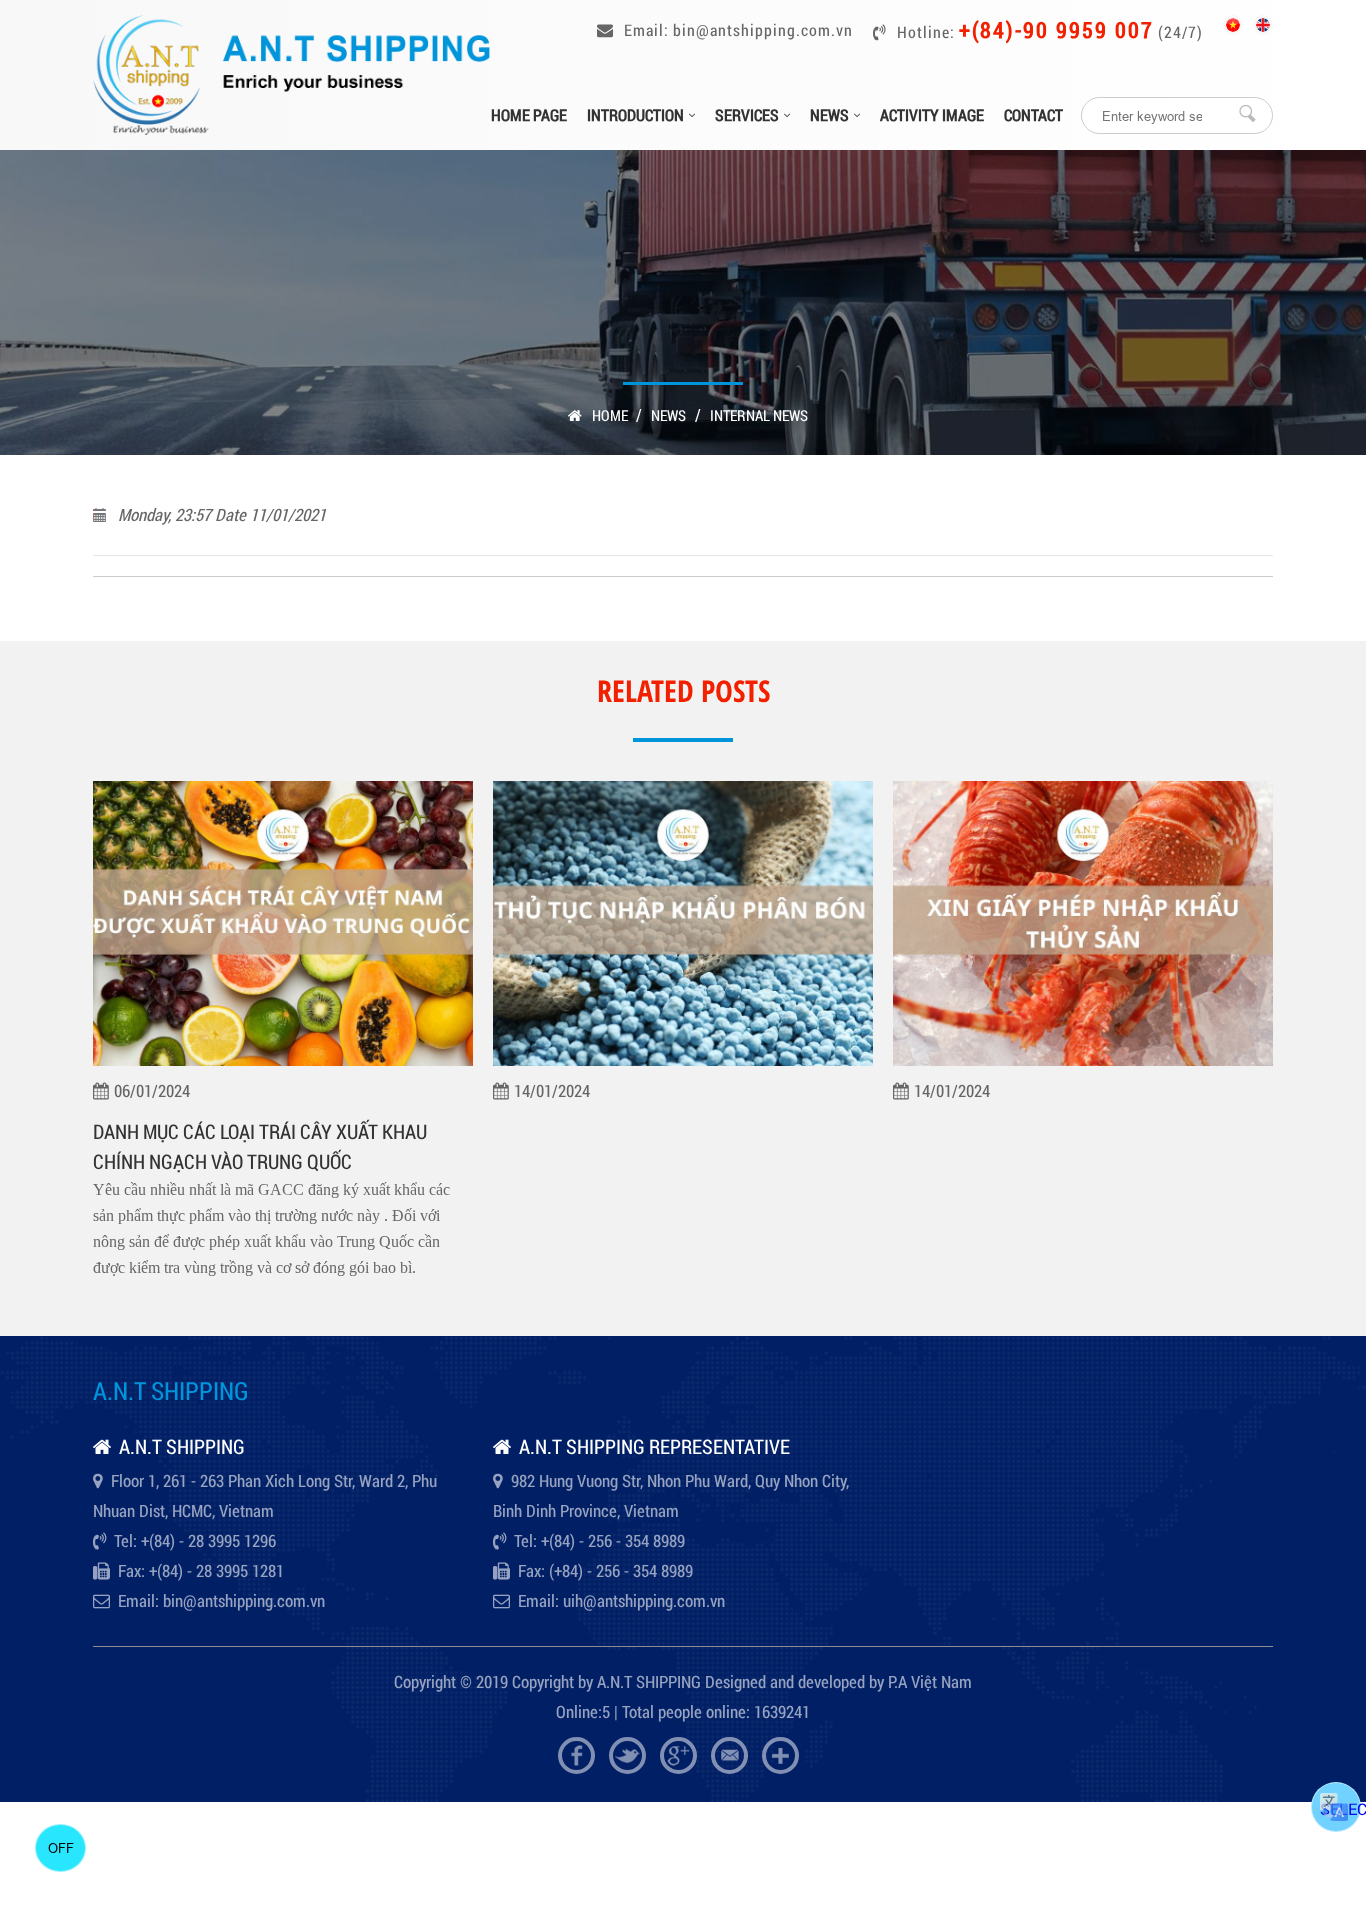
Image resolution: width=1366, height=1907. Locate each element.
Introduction (635, 114)
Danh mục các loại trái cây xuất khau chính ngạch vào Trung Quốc (260, 1146)
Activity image (932, 114)
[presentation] (103, 1064)
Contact (1033, 114)
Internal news (759, 415)
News (829, 114)
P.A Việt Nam (930, 1681)
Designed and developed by (794, 1681)
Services (747, 114)
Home (611, 415)
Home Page (529, 114)
